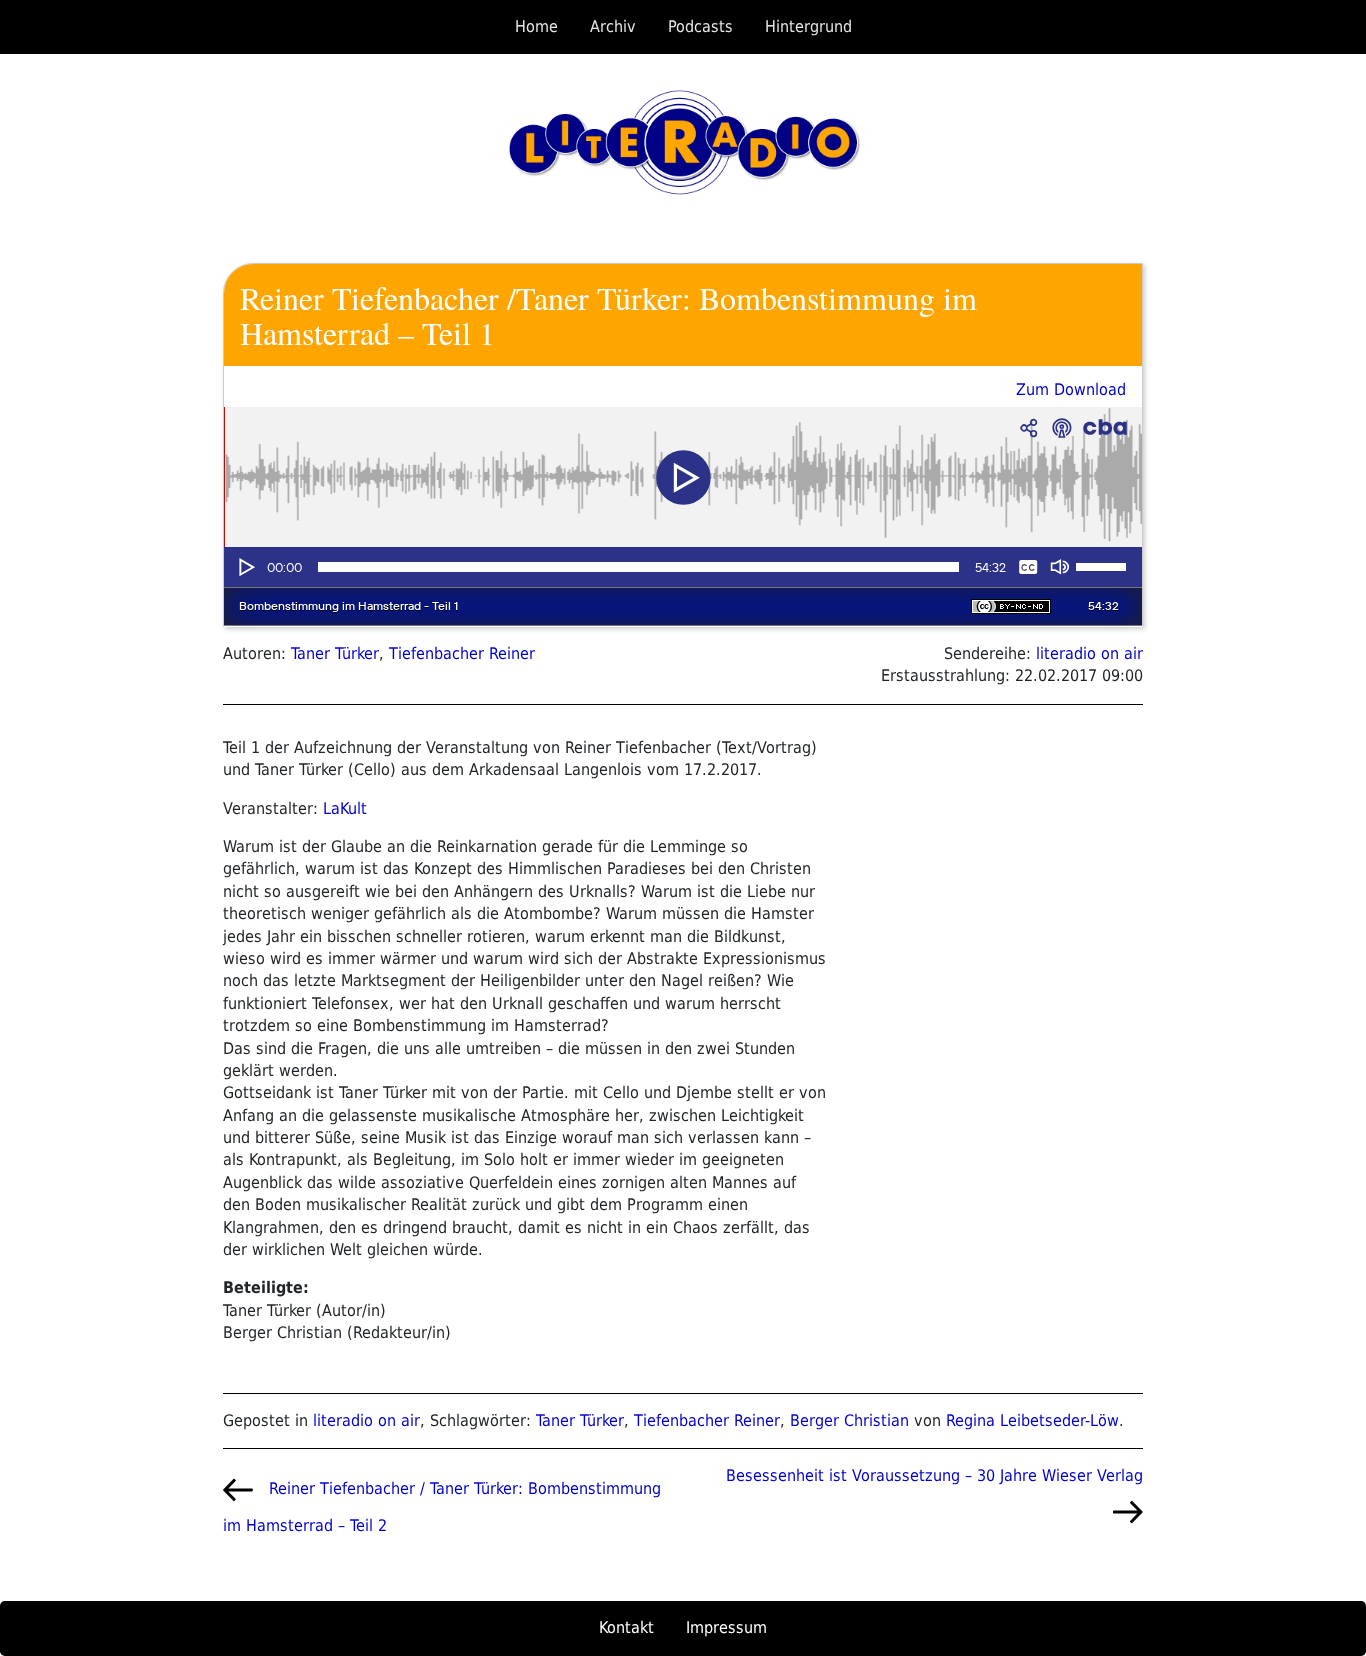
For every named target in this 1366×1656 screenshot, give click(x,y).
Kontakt (626, 1627)
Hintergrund (808, 26)
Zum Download (1071, 389)
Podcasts (700, 26)
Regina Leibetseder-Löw (1032, 1420)
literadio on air (1089, 653)
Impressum (726, 1627)
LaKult (345, 808)
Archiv (613, 26)
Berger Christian (849, 1420)
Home (536, 26)
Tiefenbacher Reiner (462, 653)
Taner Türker (335, 653)
